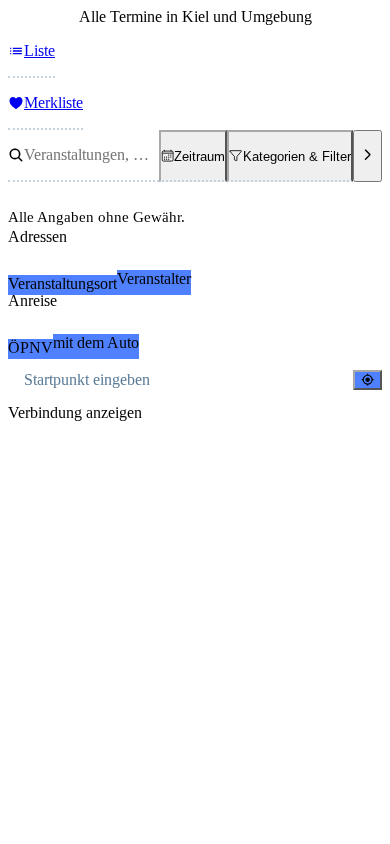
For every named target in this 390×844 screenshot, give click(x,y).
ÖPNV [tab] (30, 347)
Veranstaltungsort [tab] (62, 283)
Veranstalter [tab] (154, 278)
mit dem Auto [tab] (96, 342)
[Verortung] (367, 379)
